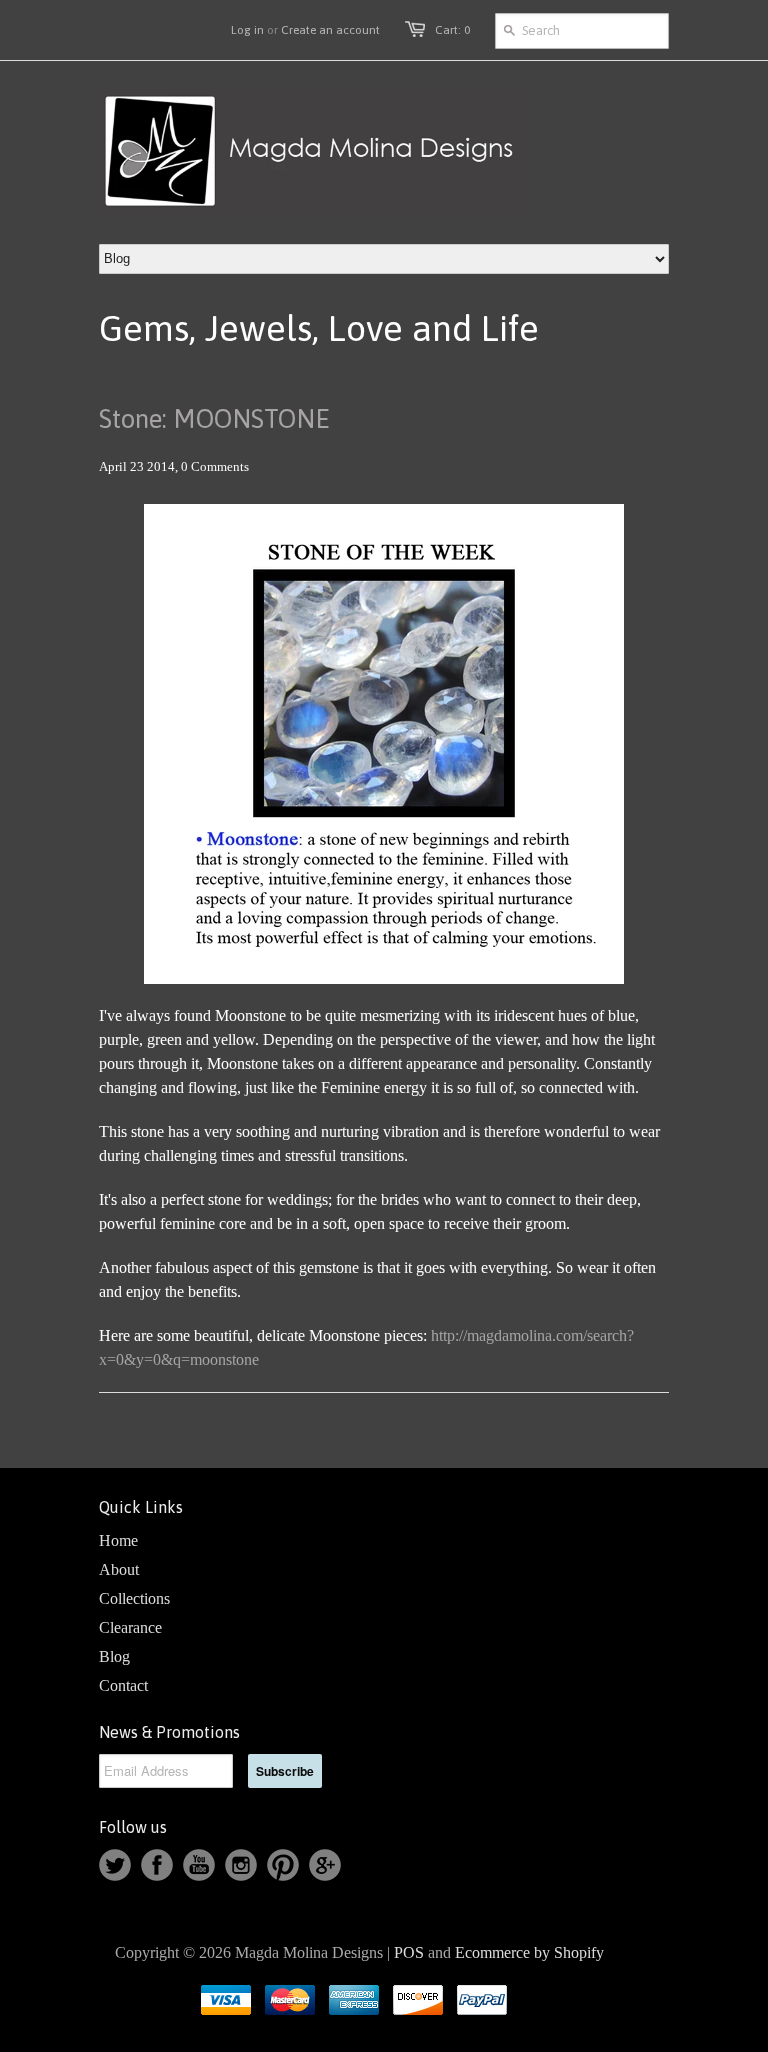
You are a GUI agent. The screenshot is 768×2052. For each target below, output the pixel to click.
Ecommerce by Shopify (529, 1952)
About (119, 1569)
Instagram (241, 1865)
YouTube (199, 1865)
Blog (114, 1656)
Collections (134, 1598)
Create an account (330, 30)
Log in (247, 30)
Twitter (115, 1865)
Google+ (325, 1865)
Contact (123, 1685)
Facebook (157, 1865)
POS (409, 1952)
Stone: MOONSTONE (214, 419)
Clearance (130, 1627)
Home (118, 1540)
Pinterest (283, 1865)
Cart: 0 (452, 30)
